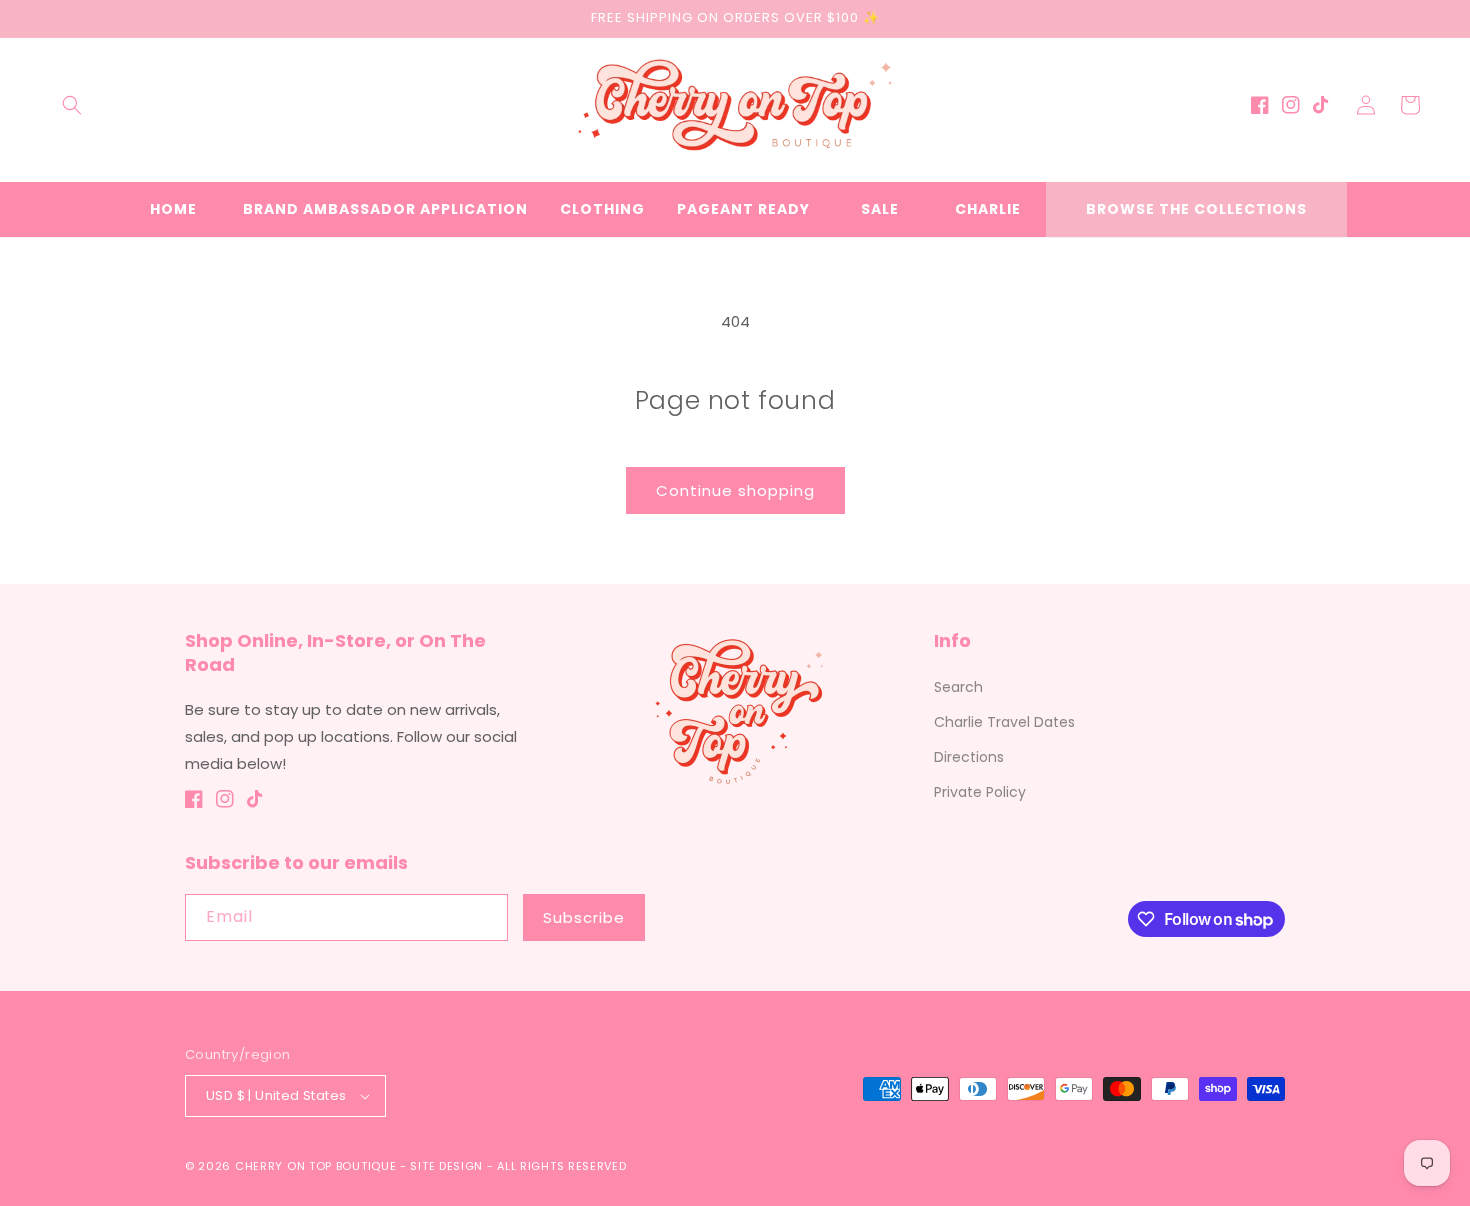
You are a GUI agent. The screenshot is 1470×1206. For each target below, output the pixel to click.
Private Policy (980, 792)
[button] (72, 105)
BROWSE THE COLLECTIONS (1196, 209)
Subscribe (584, 917)
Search (958, 687)
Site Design (446, 1166)
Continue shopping (735, 490)
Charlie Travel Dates (1004, 722)
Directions (969, 757)
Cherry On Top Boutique (317, 1166)
